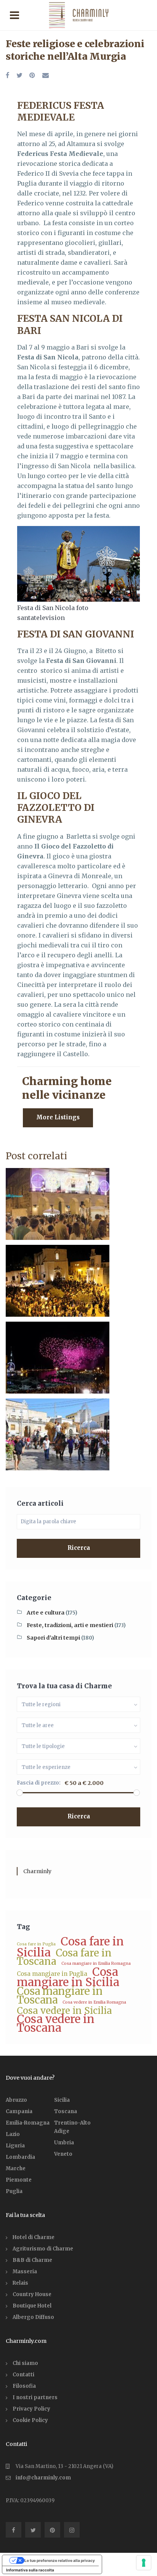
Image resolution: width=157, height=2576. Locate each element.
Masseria (25, 2272)
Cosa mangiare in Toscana (60, 1995)
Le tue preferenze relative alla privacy (60, 2560)
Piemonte (19, 2180)
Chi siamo (25, 2363)
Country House (32, 2294)
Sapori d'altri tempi (53, 1638)
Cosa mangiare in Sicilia (68, 1977)
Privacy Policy (31, 2409)
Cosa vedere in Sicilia (64, 2011)
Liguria (15, 2146)
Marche (16, 2168)
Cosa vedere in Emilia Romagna (94, 2002)
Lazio (13, 2134)
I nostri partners (35, 2397)
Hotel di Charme (34, 2237)
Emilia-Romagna (28, 2123)
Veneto (63, 2154)
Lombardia (20, 2157)
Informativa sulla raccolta (30, 2570)
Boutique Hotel (32, 2306)
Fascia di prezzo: (39, 1783)
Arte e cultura (46, 1613)
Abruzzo (16, 2100)
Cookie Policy (30, 2420)
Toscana (66, 2111)
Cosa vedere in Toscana (56, 2023)
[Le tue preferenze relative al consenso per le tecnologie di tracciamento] (144, 2563)
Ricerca (79, 1548)
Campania (19, 2111)
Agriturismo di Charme (43, 2249)
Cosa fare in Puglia (36, 1944)
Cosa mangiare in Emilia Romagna (96, 1963)
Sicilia (62, 2100)
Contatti (23, 2375)
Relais (20, 2283)
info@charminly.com (43, 2478)
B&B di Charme (32, 2260)
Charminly (37, 1871)
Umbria (64, 2143)
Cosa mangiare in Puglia (52, 1974)
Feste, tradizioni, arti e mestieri (70, 1625)
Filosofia (24, 2386)
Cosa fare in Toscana (64, 1957)
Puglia (14, 2191)
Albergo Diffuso (33, 2317)
